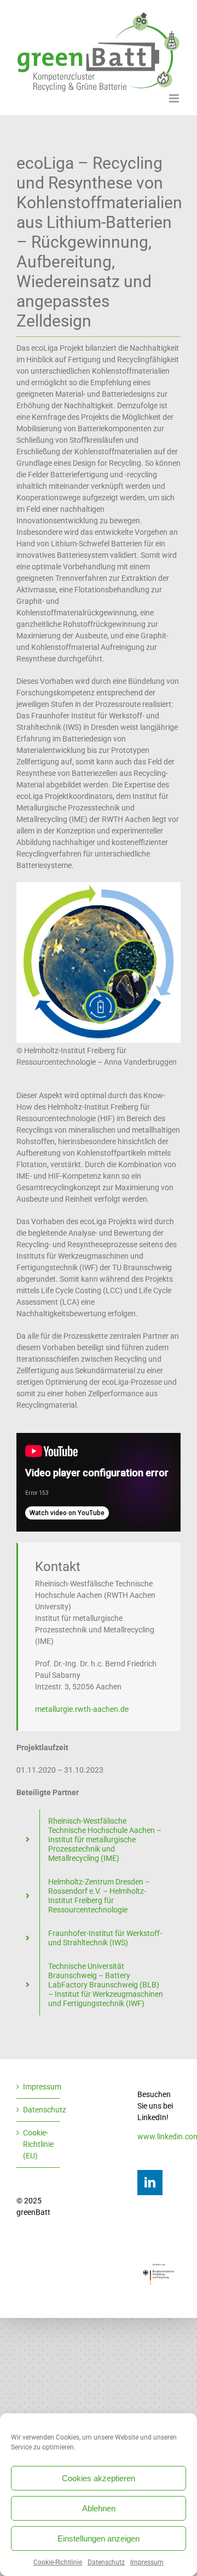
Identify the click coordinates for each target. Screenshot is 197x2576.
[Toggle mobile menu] (175, 98)
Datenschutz (106, 2562)
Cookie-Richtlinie (58, 2562)
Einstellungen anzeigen (99, 2538)
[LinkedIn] (150, 2183)
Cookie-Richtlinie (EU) (38, 2144)
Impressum (147, 2562)
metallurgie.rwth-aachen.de (82, 1709)
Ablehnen (99, 2508)
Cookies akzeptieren (99, 2478)
